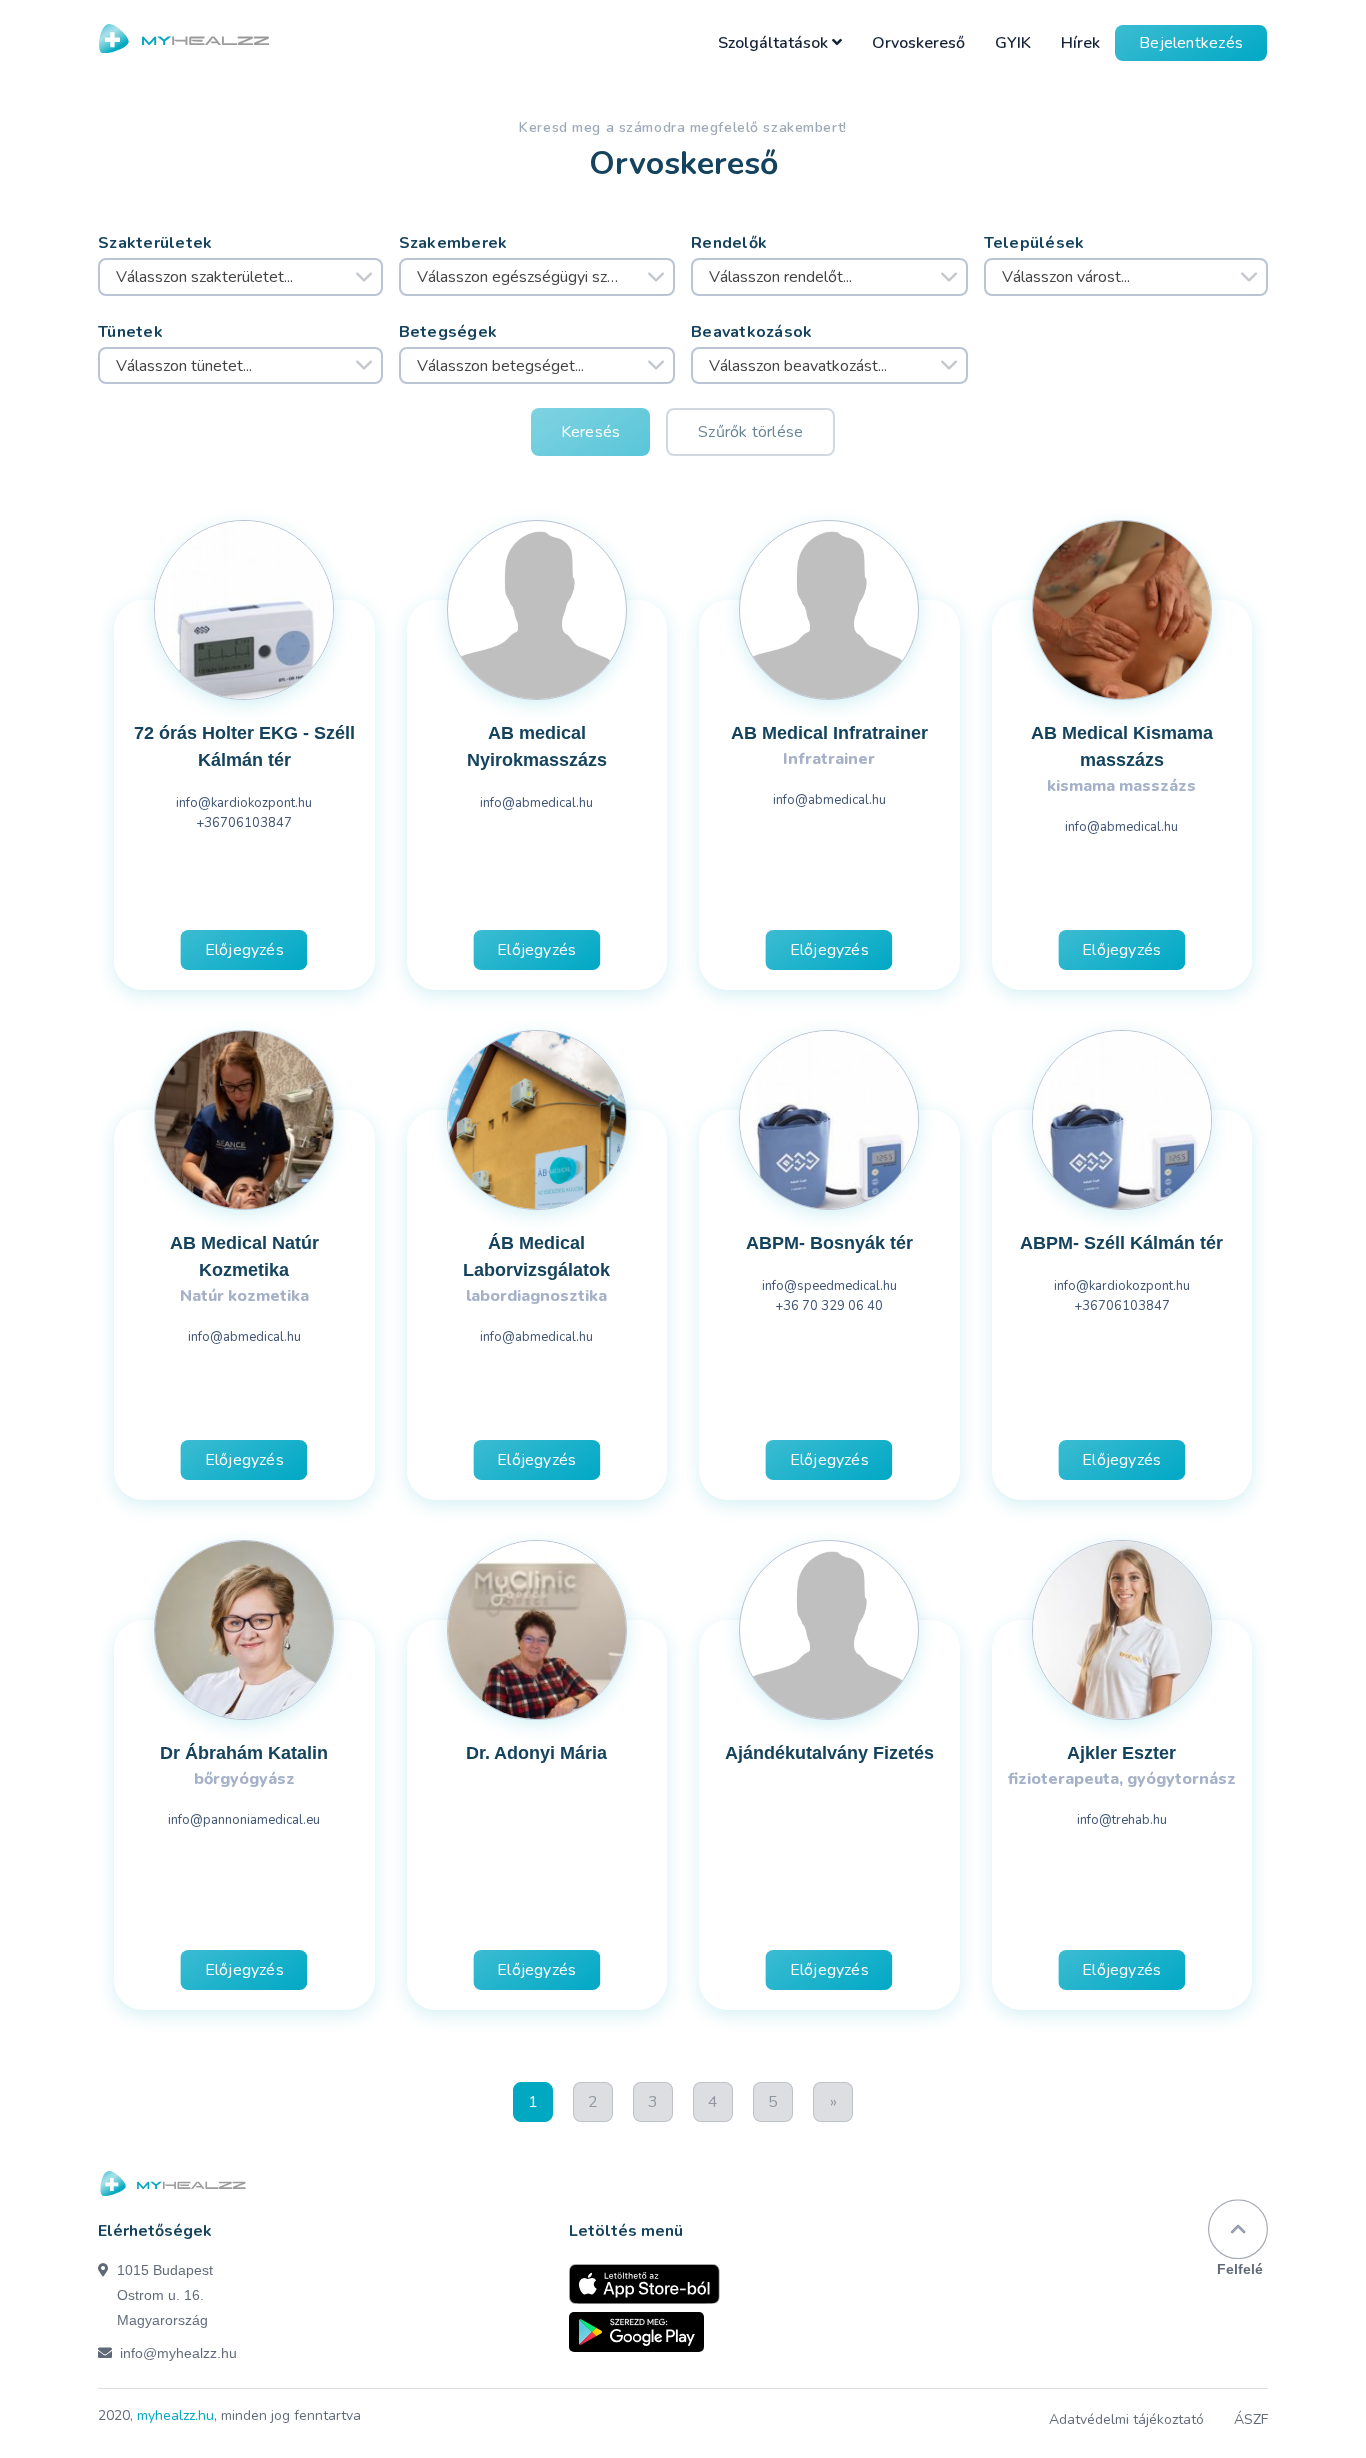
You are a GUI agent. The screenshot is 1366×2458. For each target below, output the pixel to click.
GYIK (1013, 43)
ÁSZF (1251, 2419)
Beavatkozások (752, 332)
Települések (1034, 243)
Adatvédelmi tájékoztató (1126, 2419)
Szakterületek (155, 243)
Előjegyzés (244, 950)
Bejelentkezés (1191, 43)
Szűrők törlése (750, 432)
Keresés (591, 432)
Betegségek (448, 332)
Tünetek (130, 332)
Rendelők (729, 243)
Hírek (1080, 43)
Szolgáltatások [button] (775, 43)
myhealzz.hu (175, 2415)
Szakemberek (453, 243)
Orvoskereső (918, 43)
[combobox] (240, 277)
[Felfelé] (1238, 2230)
